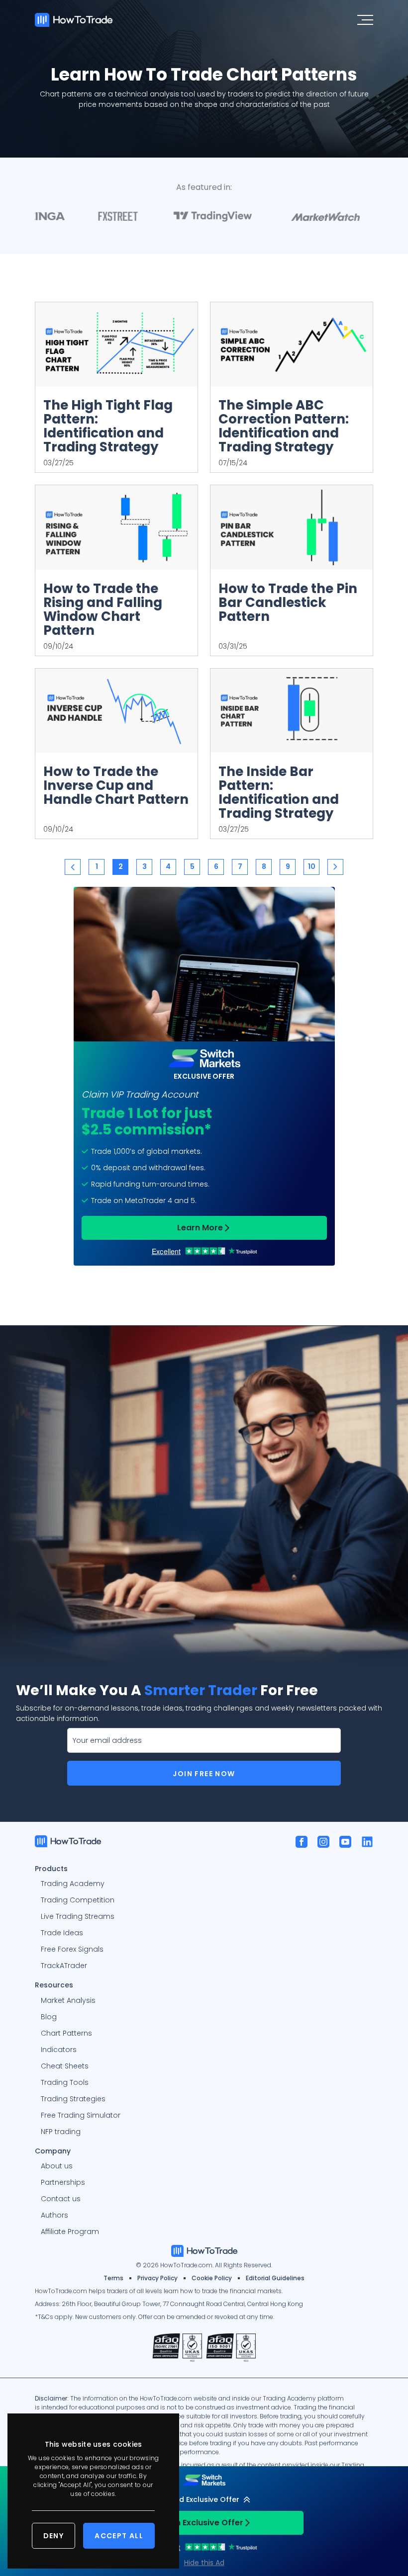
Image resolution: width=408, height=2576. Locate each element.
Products (51, 1868)
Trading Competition (78, 1900)
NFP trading (61, 2132)
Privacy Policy (157, 2278)
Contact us (61, 2199)
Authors (54, 2215)
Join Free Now (204, 1774)
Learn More (200, 1228)
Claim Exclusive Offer (200, 2523)
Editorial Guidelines (275, 2278)
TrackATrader (64, 1966)
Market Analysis (68, 2000)
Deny (54, 2536)
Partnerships (63, 2182)
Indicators (59, 2050)
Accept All (119, 2536)
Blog (49, 2017)
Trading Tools (65, 2082)
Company (53, 2150)
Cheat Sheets (65, 2066)
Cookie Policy (212, 2278)
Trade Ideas (62, 1933)
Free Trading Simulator (81, 2115)
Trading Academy (73, 1884)
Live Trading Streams (78, 1916)
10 (312, 866)
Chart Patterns (66, 2033)
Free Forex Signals (72, 1949)
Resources (54, 1984)
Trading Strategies (73, 2099)
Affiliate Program (70, 2232)
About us (57, 2166)
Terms (113, 2278)
